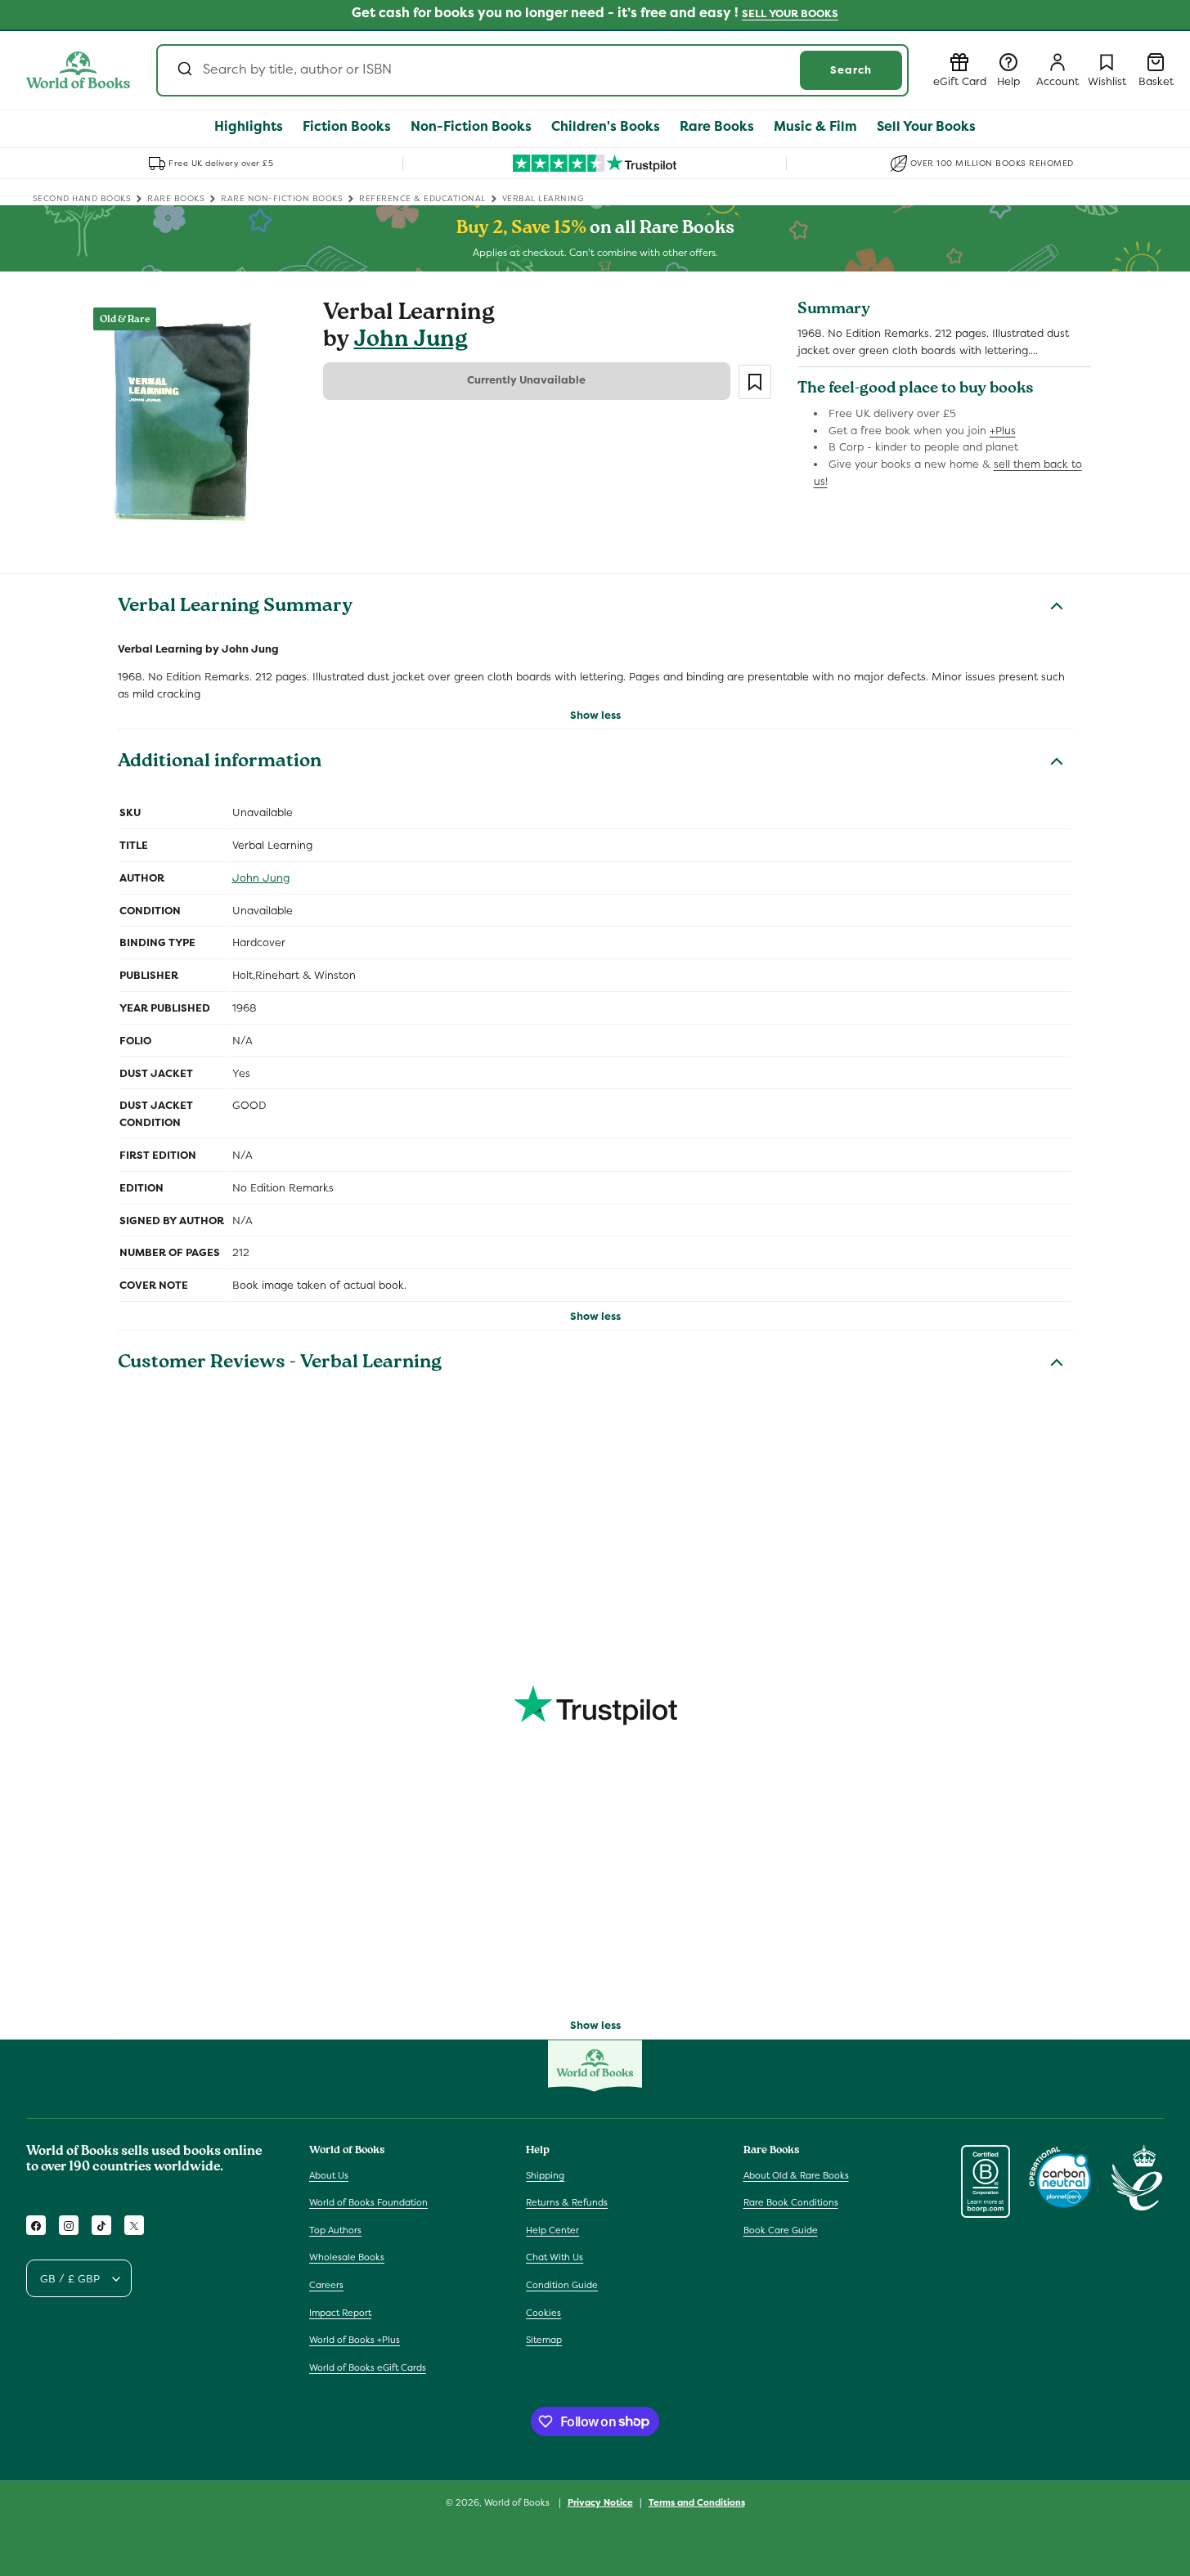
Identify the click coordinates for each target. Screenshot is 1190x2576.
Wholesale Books (347, 2258)
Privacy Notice (600, 2502)
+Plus (1003, 431)
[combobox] (532, 70)
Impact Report (340, 2313)
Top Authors (335, 2230)
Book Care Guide (781, 2230)
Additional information (220, 763)
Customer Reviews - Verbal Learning (280, 1364)
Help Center (552, 2230)
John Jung (411, 341)
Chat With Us (555, 2258)
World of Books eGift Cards (368, 2367)
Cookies (543, 2313)
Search (851, 70)
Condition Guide (562, 2285)
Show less (595, 715)
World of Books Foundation (368, 2202)
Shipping (545, 2175)
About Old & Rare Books (796, 2175)
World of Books (518, 2502)
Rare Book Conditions (791, 2202)
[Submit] (184, 70)
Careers (326, 2285)
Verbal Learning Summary (235, 608)
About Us (329, 2175)
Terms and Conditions (697, 2502)
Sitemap (544, 2340)
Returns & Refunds (567, 2202)
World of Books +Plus (355, 2340)
